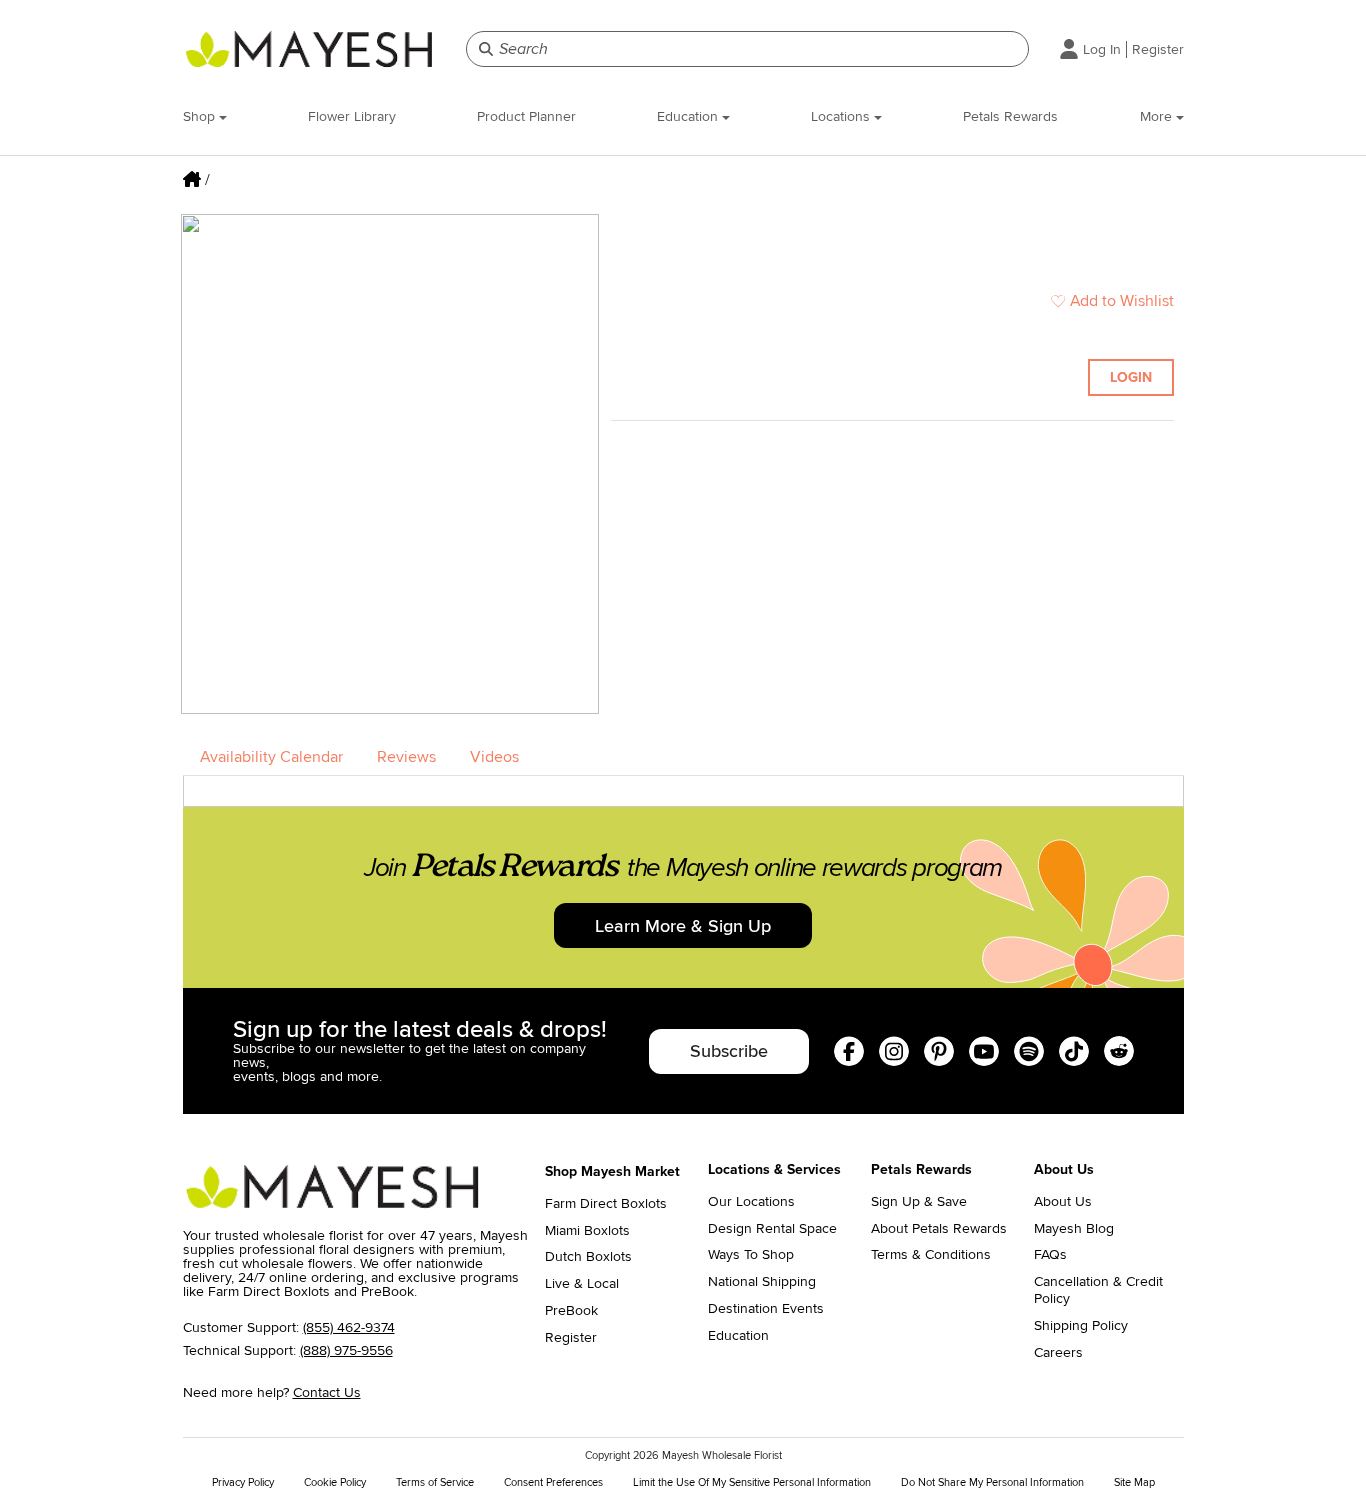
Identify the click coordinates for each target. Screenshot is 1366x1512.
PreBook (571, 1311)
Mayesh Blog (1074, 1229)
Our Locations (751, 1202)
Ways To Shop (751, 1255)
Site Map (1134, 1482)
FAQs (1050, 1255)
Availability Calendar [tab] (271, 757)
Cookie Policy (335, 1482)
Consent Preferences (553, 1482)
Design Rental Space (772, 1229)
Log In (1102, 49)
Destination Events (766, 1309)
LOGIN (1131, 377)
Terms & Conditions (931, 1255)
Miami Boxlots (587, 1231)
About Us (1063, 1202)
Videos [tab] (494, 757)
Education (689, 116)
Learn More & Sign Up (683, 926)
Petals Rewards (1010, 116)
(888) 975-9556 (346, 1350)
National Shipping (762, 1282)
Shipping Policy (1081, 1326)
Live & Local (582, 1284)
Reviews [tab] (406, 757)
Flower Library (352, 116)
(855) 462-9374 (349, 1327)
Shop (201, 116)
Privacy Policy (243, 1482)
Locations (842, 116)
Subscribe (729, 1051)
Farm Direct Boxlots (606, 1204)
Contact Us (327, 1392)
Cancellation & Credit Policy (1098, 1290)
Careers (1058, 1353)
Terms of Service (435, 1482)
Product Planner (526, 116)
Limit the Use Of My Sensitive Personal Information (752, 1482)
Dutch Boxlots (588, 1257)
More (1158, 116)
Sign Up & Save (919, 1202)
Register (1158, 49)
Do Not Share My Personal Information (992, 1482)
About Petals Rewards (939, 1229)
